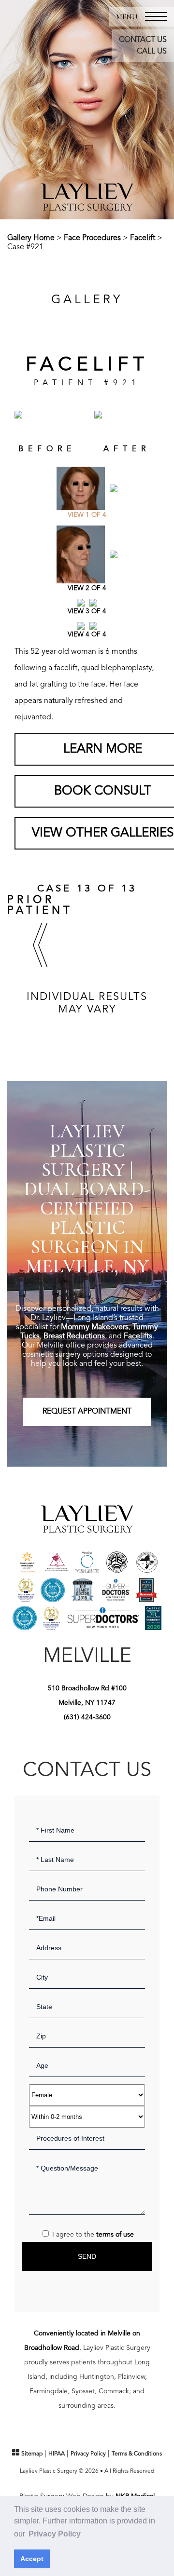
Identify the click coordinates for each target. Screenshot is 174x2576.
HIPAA (57, 2454)
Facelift (143, 238)
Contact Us (143, 40)
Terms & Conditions (137, 2454)
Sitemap (32, 2454)
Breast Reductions (74, 1336)
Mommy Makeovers (95, 1327)
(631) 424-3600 (87, 1717)
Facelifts (138, 1336)
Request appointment (87, 1412)
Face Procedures (92, 238)
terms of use (115, 2235)
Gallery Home (31, 238)
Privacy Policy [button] (55, 2534)
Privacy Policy (88, 2454)
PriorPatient (40, 905)
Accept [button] (32, 2559)
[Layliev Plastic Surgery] (87, 197)
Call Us (152, 52)
